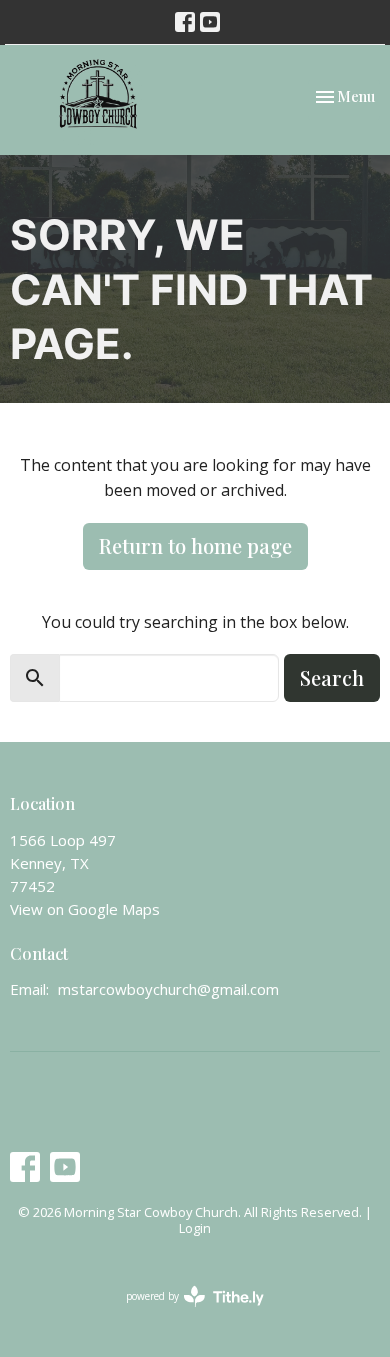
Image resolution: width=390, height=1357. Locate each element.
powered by (184, 1313)
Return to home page (195, 545)
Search (332, 677)
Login (195, 1228)
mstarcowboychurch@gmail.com (168, 989)
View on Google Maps (85, 909)
